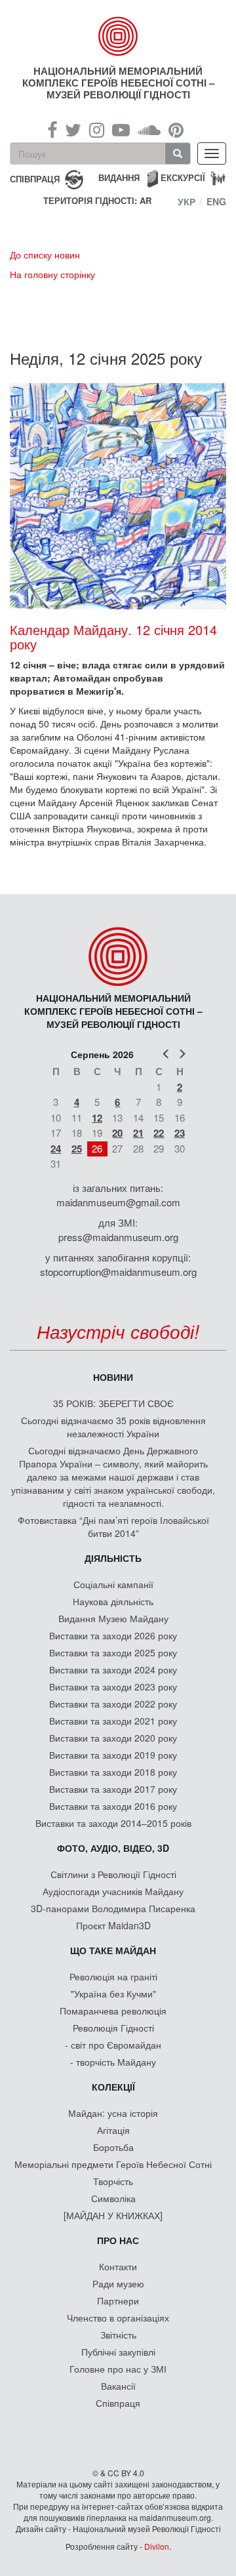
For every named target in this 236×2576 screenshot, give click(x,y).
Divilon (157, 2546)
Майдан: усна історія (113, 2113)
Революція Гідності (113, 2028)
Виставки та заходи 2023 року (113, 1687)
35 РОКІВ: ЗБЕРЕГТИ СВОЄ (113, 1403)
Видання (119, 177)
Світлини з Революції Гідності (113, 1874)
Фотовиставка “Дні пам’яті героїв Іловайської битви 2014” (113, 1526)
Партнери (118, 2300)
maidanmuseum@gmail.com (118, 1202)
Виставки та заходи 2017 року (113, 1789)
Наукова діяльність (113, 1601)
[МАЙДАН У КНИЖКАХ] (113, 2215)
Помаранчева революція (113, 2011)
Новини (113, 1377)
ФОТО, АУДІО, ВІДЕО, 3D (113, 1848)
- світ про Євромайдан (113, 2045)
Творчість (113, 2181)
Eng (216, 201)
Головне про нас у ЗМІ (118, 2369)
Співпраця (118, 2403)
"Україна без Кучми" (113, 1993)
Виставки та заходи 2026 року (113, 1635)
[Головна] (118, 36)
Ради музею (118, 2283)
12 (97, 1118)
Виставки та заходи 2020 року (113, 1738)
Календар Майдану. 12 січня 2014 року (113, 637)
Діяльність (113, 1558)
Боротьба (113, 2147)
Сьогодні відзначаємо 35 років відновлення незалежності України (113, 1427)
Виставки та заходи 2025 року (113, 1652)
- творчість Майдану (113, 2062)
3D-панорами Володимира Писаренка (113, 1908)
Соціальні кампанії (113, 1584)
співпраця (35, 178)
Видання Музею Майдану (113, 1618)
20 (117, 1133)
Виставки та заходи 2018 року (113, 1772)
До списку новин (45, 255)
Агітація (113, 2130)
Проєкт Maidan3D (113, 1925)
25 (77, 1149)
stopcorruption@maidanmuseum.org (118, 1272)
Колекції (113, 2087)
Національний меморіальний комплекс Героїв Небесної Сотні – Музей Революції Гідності (118, 83)
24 (56, 1149)
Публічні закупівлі (118, 2352)
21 (138, 1133)
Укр (187, 201)
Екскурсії (183, 177)
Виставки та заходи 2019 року (113, 1755)
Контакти (118, 2266)
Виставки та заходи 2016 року (113, 1806)
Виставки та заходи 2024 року (113, 1669)
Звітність (118, 2335)
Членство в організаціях (118, 2318)
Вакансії (118, 2386)
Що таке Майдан (113, 1950)
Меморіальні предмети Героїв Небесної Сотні (113, 2164)
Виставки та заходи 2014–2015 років (113, 1823)
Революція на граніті (113, 1976)
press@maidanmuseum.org (118, 1237)
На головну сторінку (52, 274)
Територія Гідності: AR (97, 201)
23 (180, 1133)
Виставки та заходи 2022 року (113, 1704)
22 (159, 1133)
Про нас (118, 2240)
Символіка (113, 2198)
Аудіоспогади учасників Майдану (113, 1891)
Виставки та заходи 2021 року (113, 1721)
